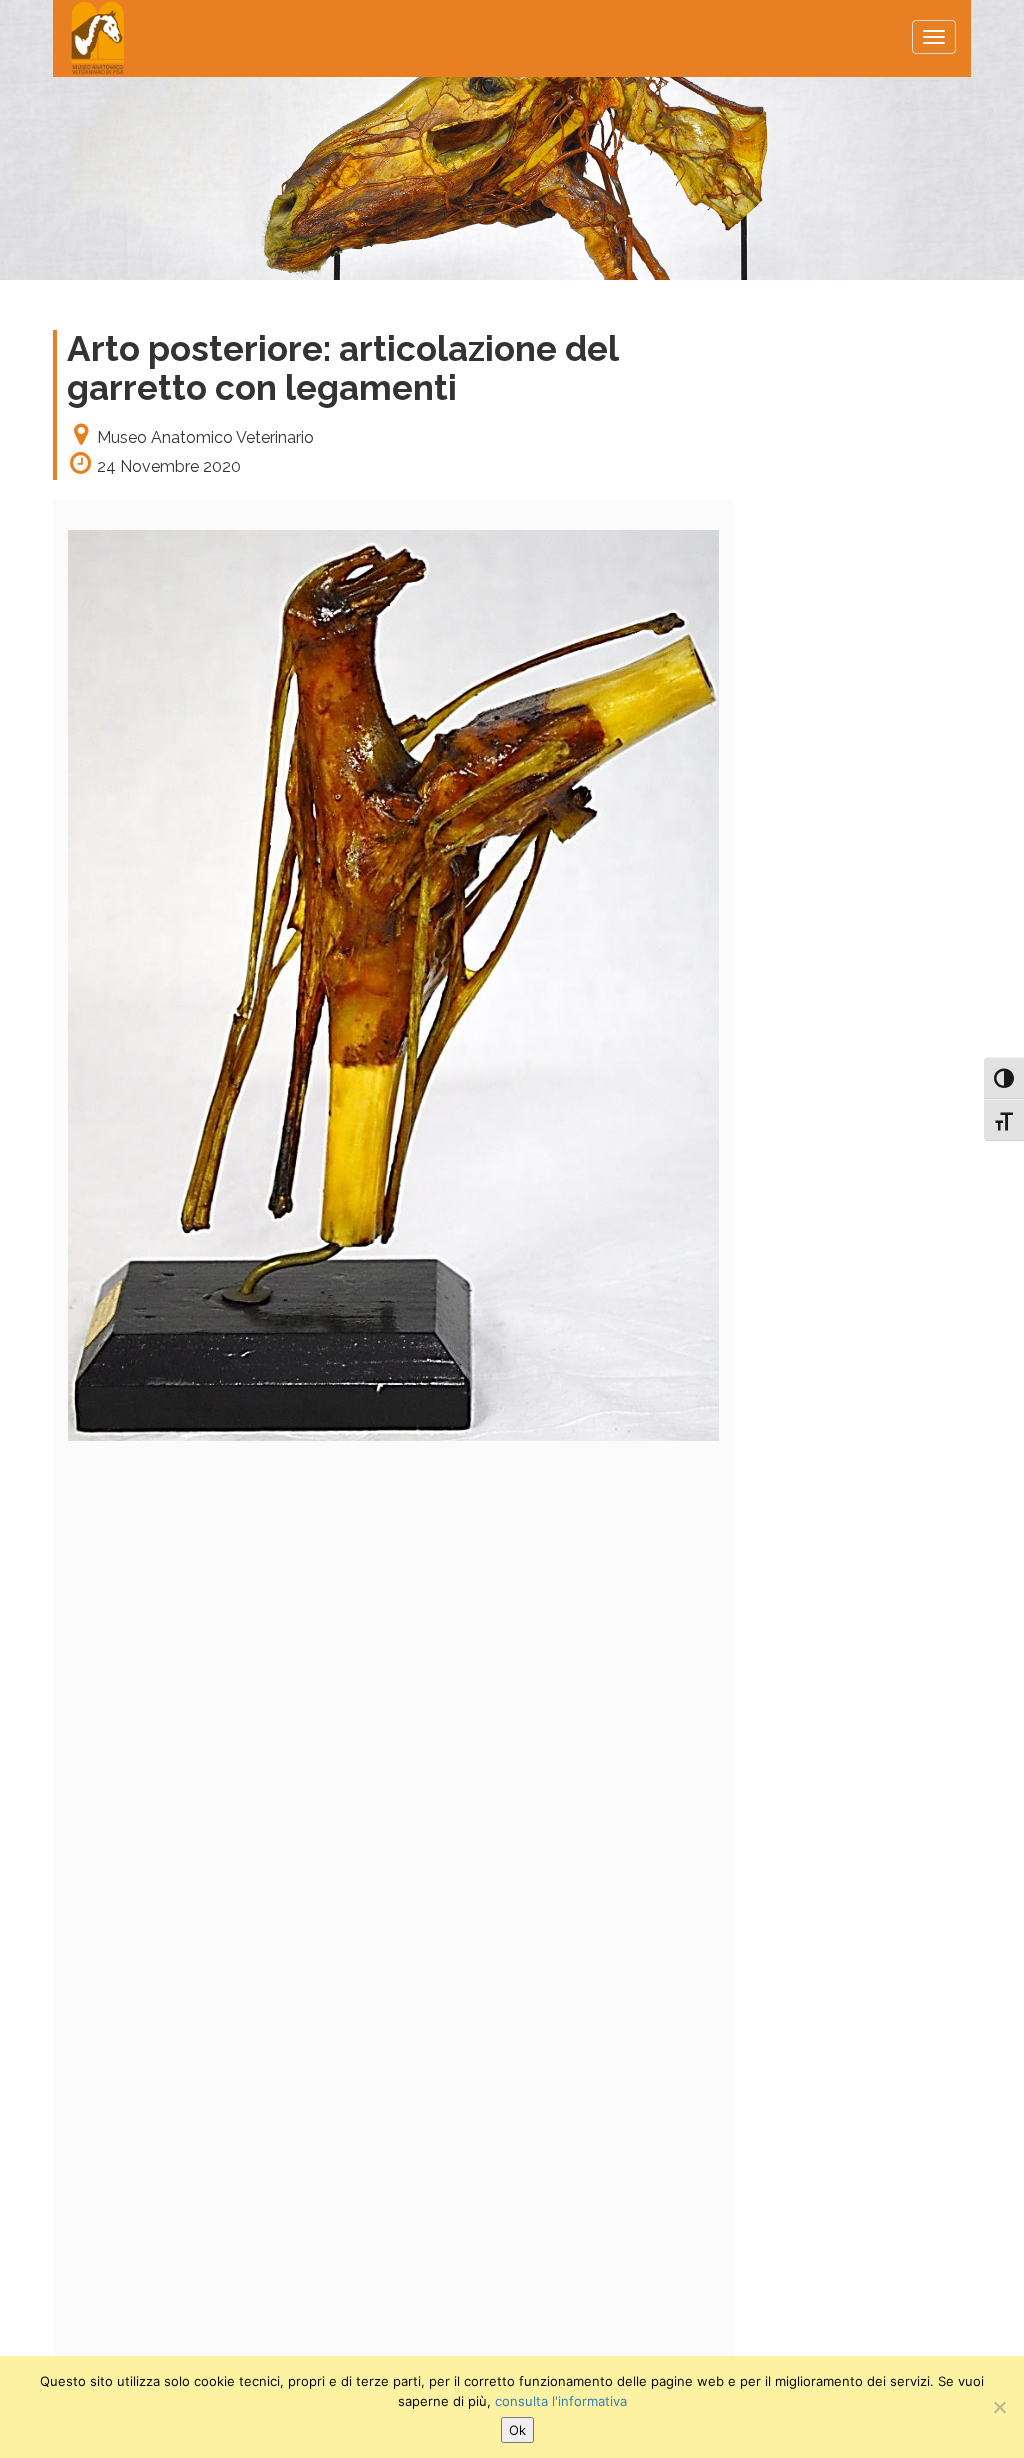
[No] (999, 2407)
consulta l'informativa (561, 2401)
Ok (517, 2430)
